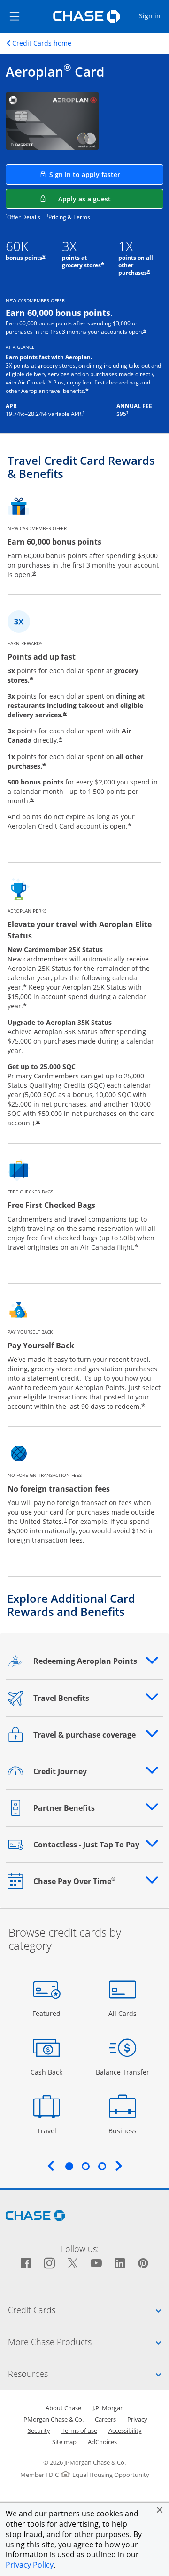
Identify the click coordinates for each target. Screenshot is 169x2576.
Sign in (154, 15)
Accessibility (125, 2430)
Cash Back (47, 2072)
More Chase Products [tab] (88, 2341)
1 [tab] (69, 2166)
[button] (160, 2510)
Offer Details (24, 217)
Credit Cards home (42, 43)
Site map (64, 2442)
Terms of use (79, 2430)
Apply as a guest (111, 199)
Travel (50, 2130)
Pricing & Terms (69, 217)
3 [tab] (102, 2166)
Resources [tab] (88, 2373)
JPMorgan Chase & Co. (53, 2419)
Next (119, 2166)
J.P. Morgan (108, 2408)
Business (124, 2130)
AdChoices (102, 2442)
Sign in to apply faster (106, 174)
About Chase (63, 2408)
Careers (105, 2419)
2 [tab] (85, 2166)
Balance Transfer (123, 2072)
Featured (48, 2013)
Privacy (137, 2419)
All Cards (124, 2013)
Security (39, 2430)
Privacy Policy (30, 2565)
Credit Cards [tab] (88, 2310)
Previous (51, 2166)
